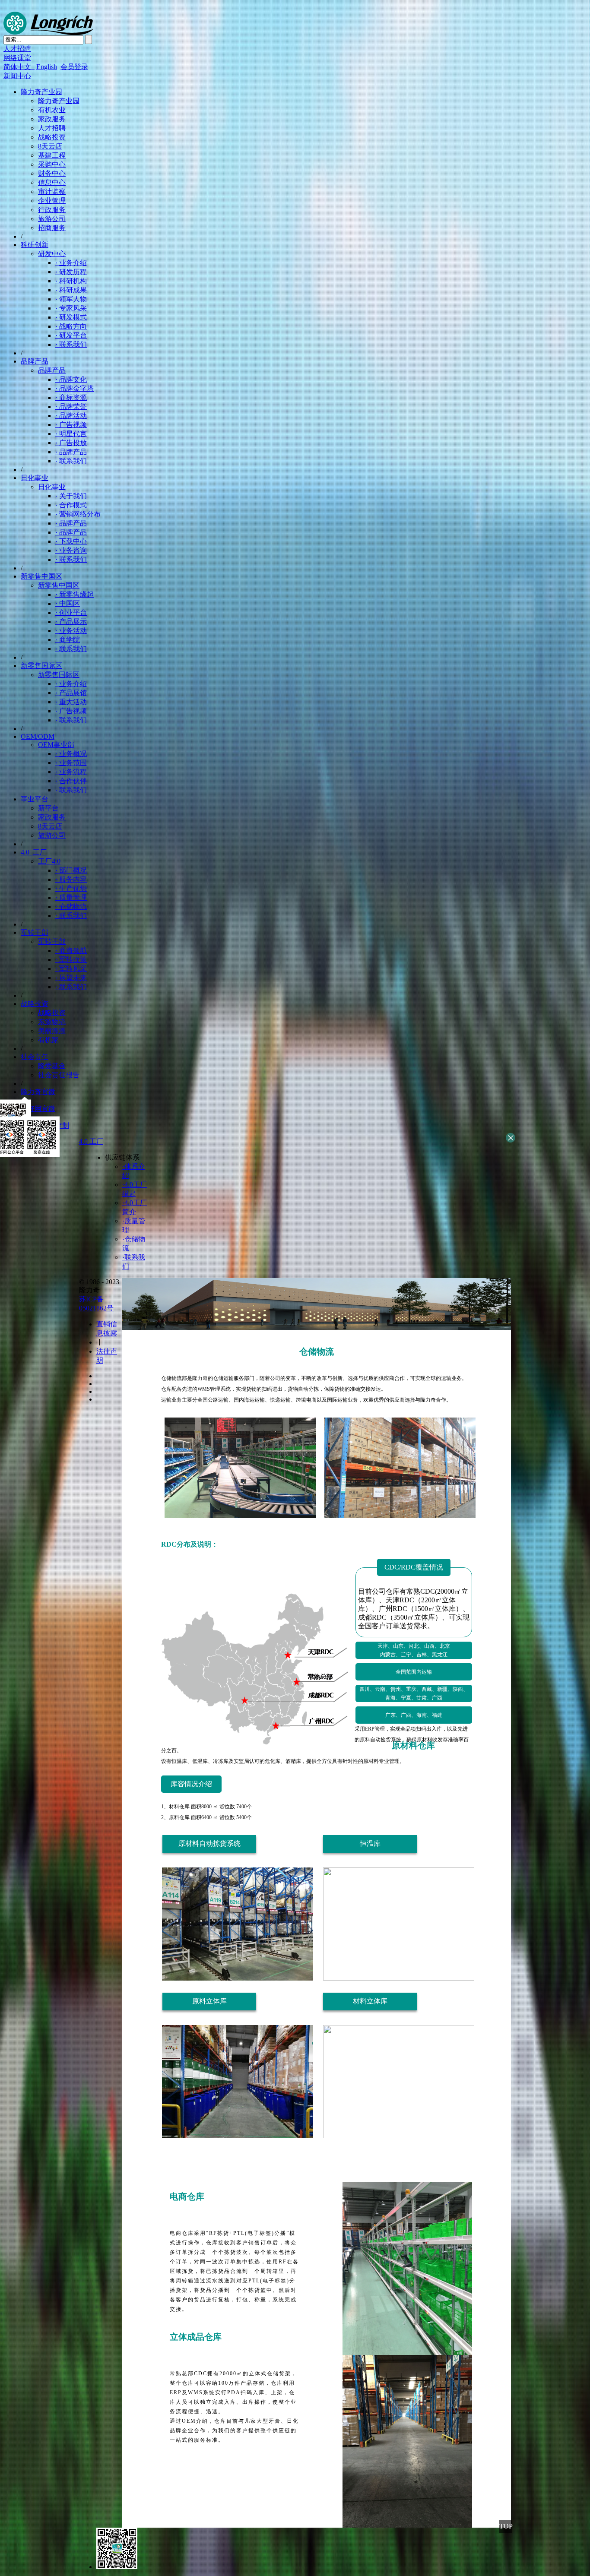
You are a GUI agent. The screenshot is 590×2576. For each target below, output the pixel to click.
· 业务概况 (71, 754)
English (47, 67)
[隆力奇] (48, 33)
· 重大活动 (71, 702)
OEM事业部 (56, 745)
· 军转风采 (71, 969)
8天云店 (50, 146)
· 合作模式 (71, 505)
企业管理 (52, 201)
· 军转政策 (71, 960)
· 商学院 (68, 640)
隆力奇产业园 (41, 92)
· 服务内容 (71, 879)
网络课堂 (17, 58)
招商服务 (52, 228)
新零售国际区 (41, 666)
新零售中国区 (41, 576)
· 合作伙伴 (71, 781)
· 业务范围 (71, 763)
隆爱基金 (52, 1066)
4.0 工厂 (34, 852)
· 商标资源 (71, 397)
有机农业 (52, 110)
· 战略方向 (71, 326)
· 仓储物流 (71, 907)
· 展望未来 (71, 978)
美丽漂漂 (52, 1031)
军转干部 (35, 932)
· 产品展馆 (71, 693)
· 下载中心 (71, 541)
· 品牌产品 (71, 452)
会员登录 (74, 67)
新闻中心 (17, 76)
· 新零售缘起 (75, 594)
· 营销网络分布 (78, 514)
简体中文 (19, 67)
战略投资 (52, 137)
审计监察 (52, 191)
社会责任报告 (59, 1075)
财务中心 (52, 173)
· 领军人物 (71, 299)
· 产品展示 (71, 622)
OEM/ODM (38, 736)
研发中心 (52, 254)
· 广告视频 (71, 425)
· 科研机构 (71, 281)
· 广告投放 (71, 443)
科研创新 (35, 245)
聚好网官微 (38, 1109)
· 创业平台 (71, 612)
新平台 (48, 808)
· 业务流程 (71, 772)
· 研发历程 (71, 272)
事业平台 (35, 799)
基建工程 (52, 155)
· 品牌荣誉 (71, 407)
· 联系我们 (71, 344)
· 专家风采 (71, 308)
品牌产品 (35, 361)
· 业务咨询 (71, 550)
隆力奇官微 (38, 1092)
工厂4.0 (49, 861)
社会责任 (35, 1057)
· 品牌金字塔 (75, 388)
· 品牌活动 (71, 416)
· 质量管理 (71, 897)
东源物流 (52, 1022)
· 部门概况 (71, 870)
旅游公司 (52, 219)
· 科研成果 (71, 290)
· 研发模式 (71, 317)
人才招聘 (17, 49)
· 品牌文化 (71, 379)
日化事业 (35, 478)
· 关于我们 (71, 496)
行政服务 (52, 210)
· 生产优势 (71, 888)
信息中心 (52, 182)
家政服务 (52, 119)
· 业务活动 (71, 631)
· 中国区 (68, 603)
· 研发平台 (71, 335)
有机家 (48, 1040)
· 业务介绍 (71, 263)
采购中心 (52, 164)
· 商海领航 (71, 951)
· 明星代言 (71, 434)
